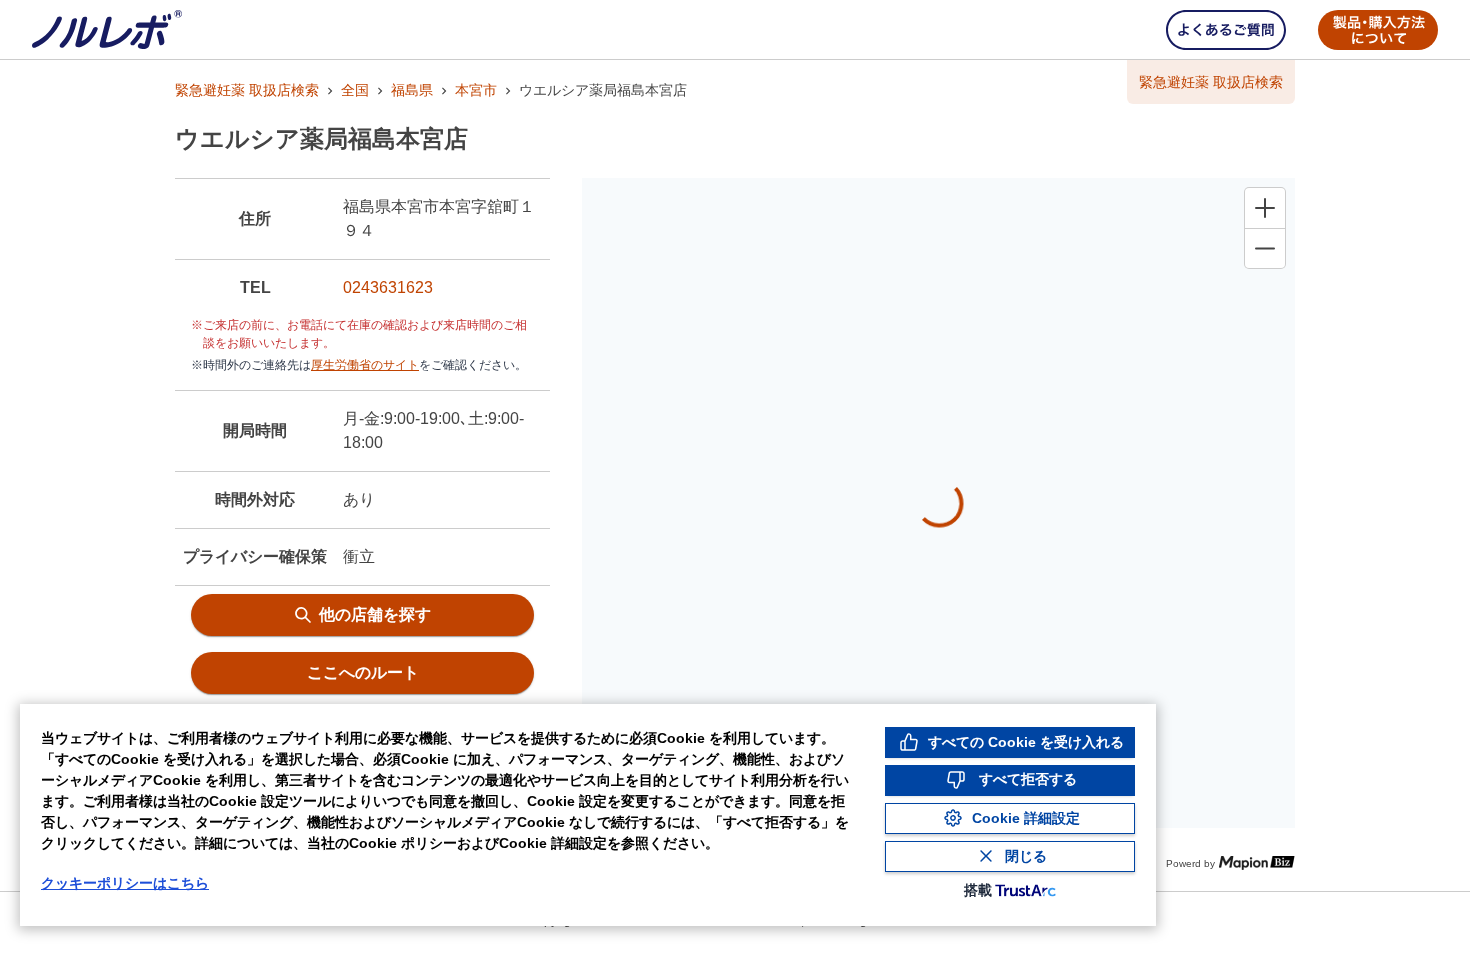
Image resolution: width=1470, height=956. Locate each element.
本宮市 (476, 90)
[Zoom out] (1265, 248)
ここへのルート (363, 672)
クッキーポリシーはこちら (125, 883)
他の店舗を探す (375, 614)
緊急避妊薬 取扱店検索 (247, 90)
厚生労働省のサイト (365, 365)
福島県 (412, 90)
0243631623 (388, 287)
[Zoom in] (1265, 208)
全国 (355, 90)
